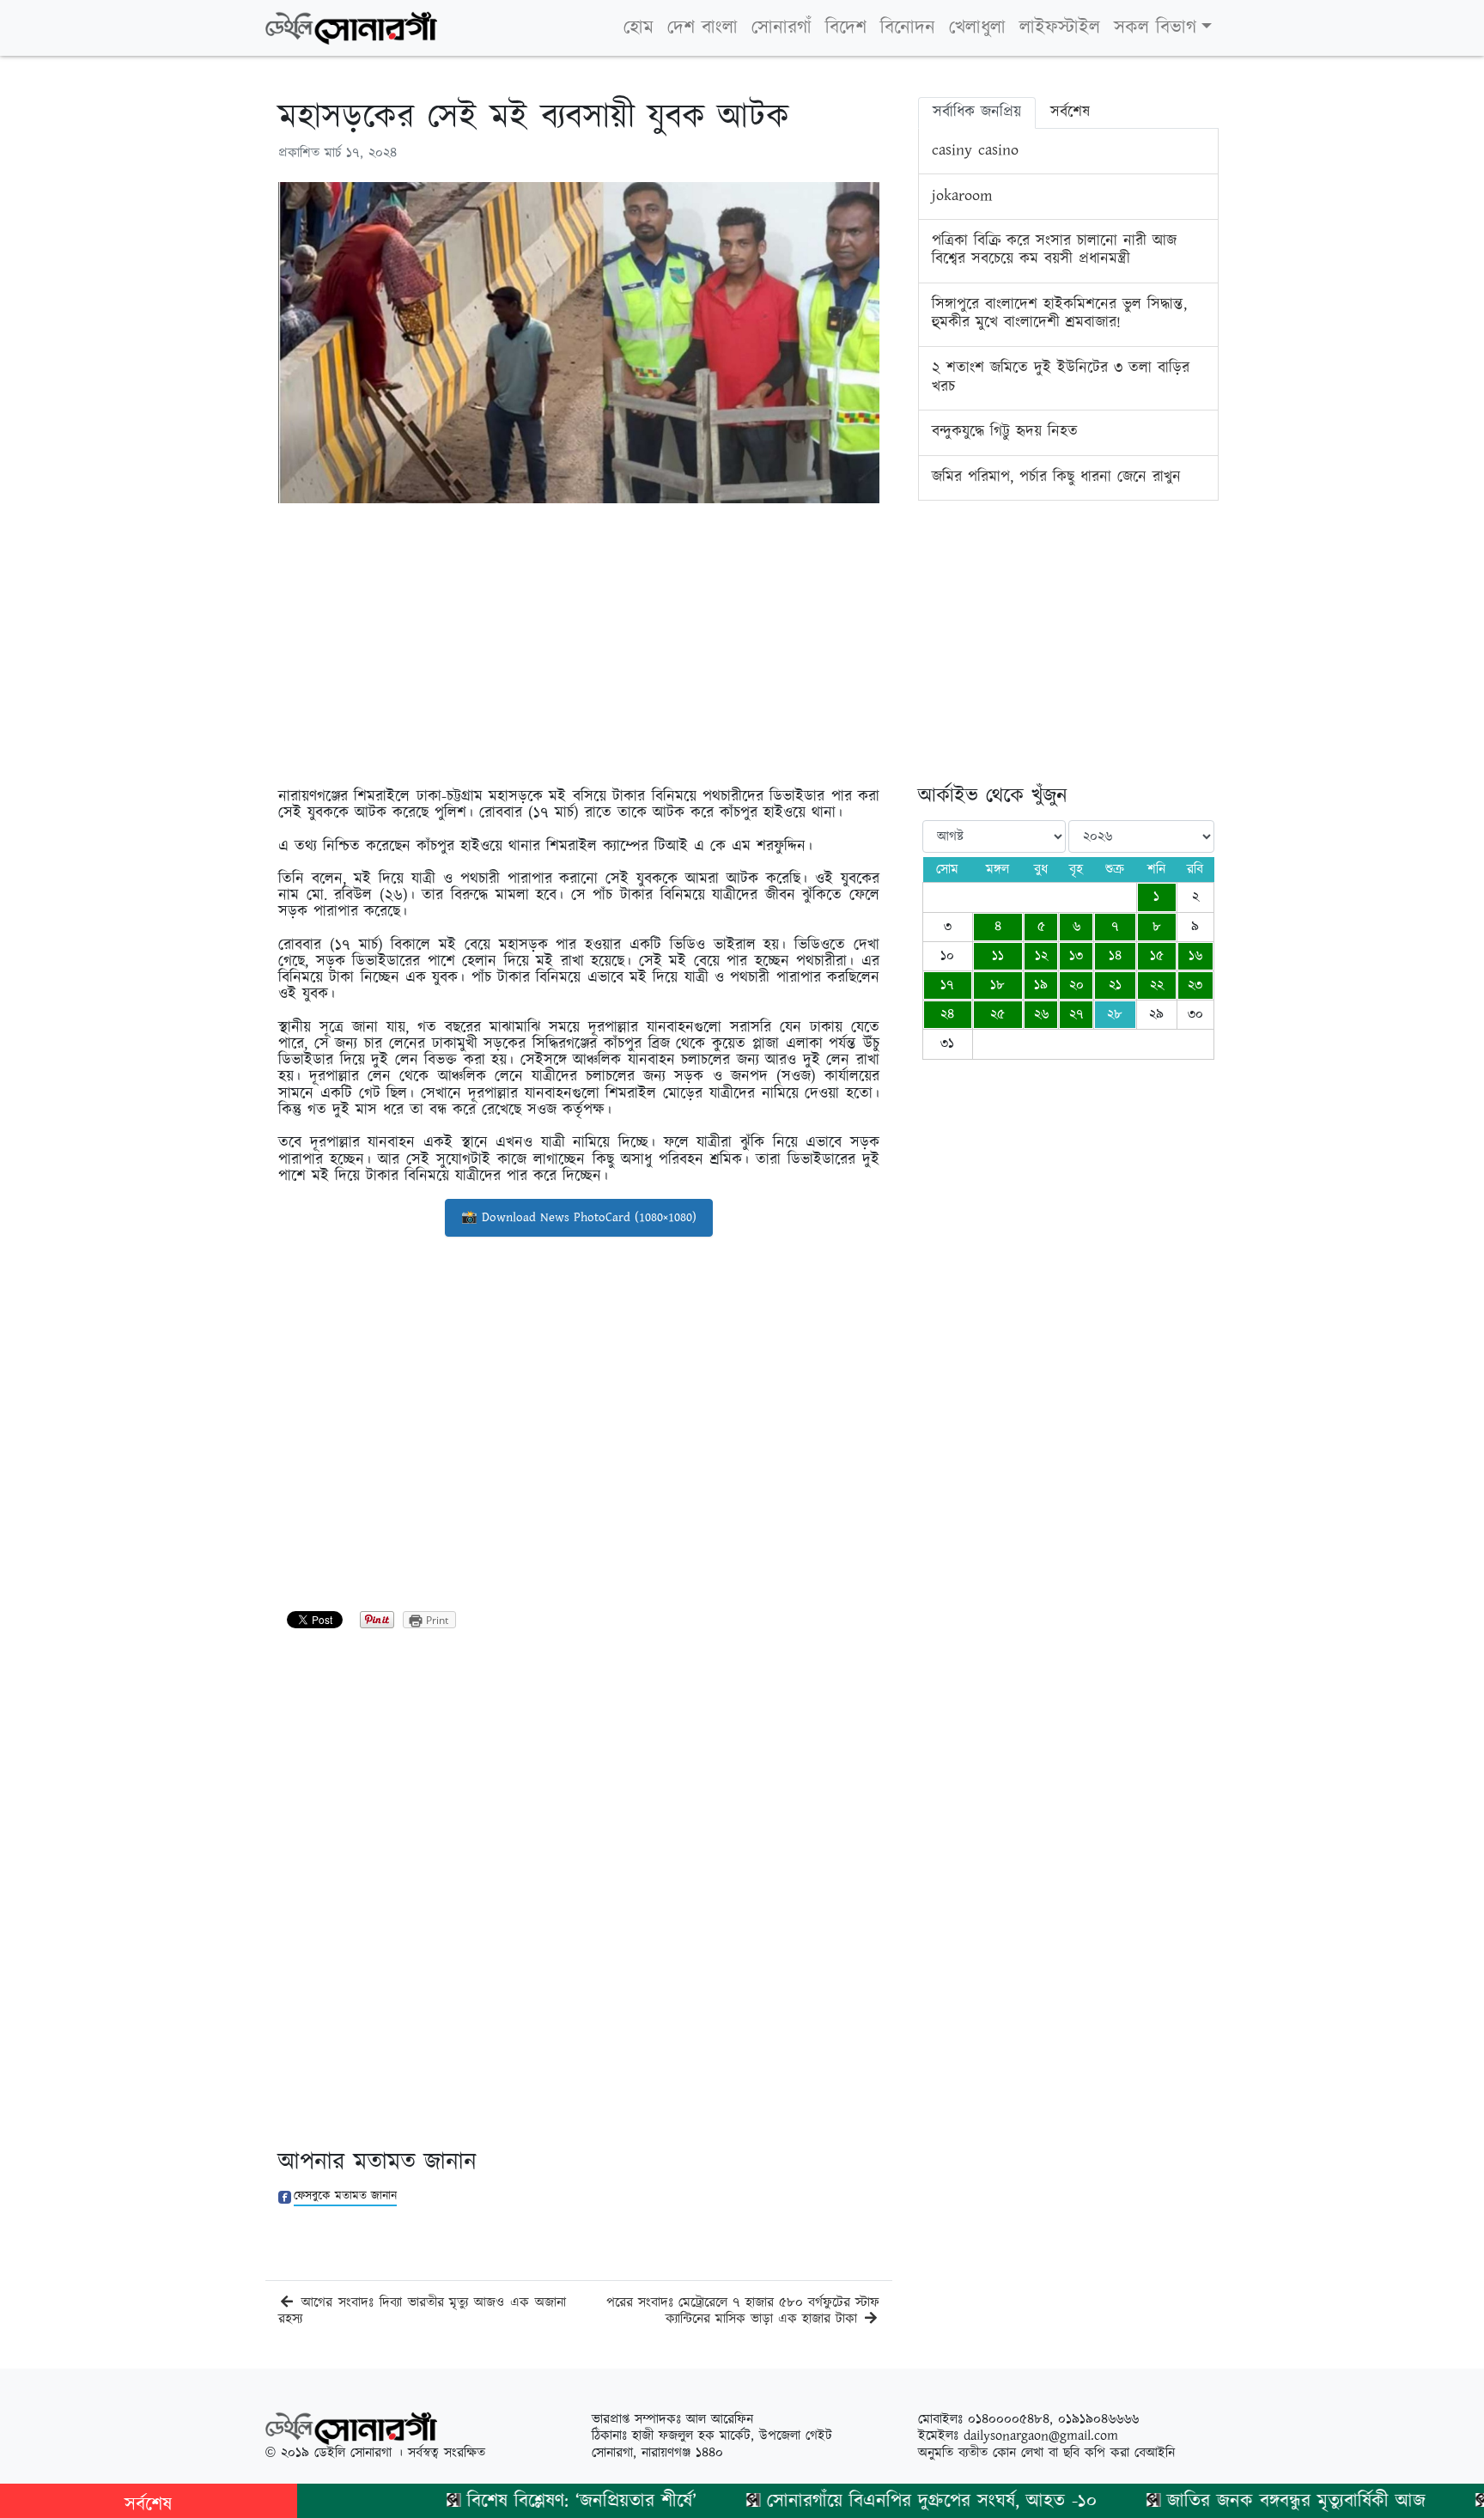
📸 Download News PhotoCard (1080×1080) (579, 1217)
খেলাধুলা (977, 28)
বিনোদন (908, 28)
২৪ (947, 1015)
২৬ (1041, 1015)
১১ (998, 956)
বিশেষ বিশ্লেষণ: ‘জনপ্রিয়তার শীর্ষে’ (531, 2501)
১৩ (1076, 956)
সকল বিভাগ (1155, 28)
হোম (639, 28)
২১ (1115, 985)
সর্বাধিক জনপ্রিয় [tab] (977, 113)
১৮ (997, 985)
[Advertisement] (579, 636)
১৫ (1157, 956)
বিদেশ (846, 28)
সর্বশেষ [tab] (1070, 113)
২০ (1077, 985)
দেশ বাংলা (702, 28)
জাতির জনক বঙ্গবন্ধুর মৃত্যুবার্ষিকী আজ (1246, 2501)
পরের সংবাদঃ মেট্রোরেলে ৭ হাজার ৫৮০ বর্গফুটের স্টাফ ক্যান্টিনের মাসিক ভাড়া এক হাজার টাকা (743, 2311)
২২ (1157, 985)
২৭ (1077, 1015)
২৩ (1195, 985)
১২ (1041, 956)
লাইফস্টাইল (1060, 28)
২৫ (997, 1015)
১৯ (1041, 985)
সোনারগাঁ (782, 28)
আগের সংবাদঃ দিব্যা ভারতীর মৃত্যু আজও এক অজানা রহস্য (422, 2311)
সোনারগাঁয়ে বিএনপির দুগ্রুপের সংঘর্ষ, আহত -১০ (881, 2501)
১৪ (1115, 956)
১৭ (947, 985)
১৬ (1195, 956)
